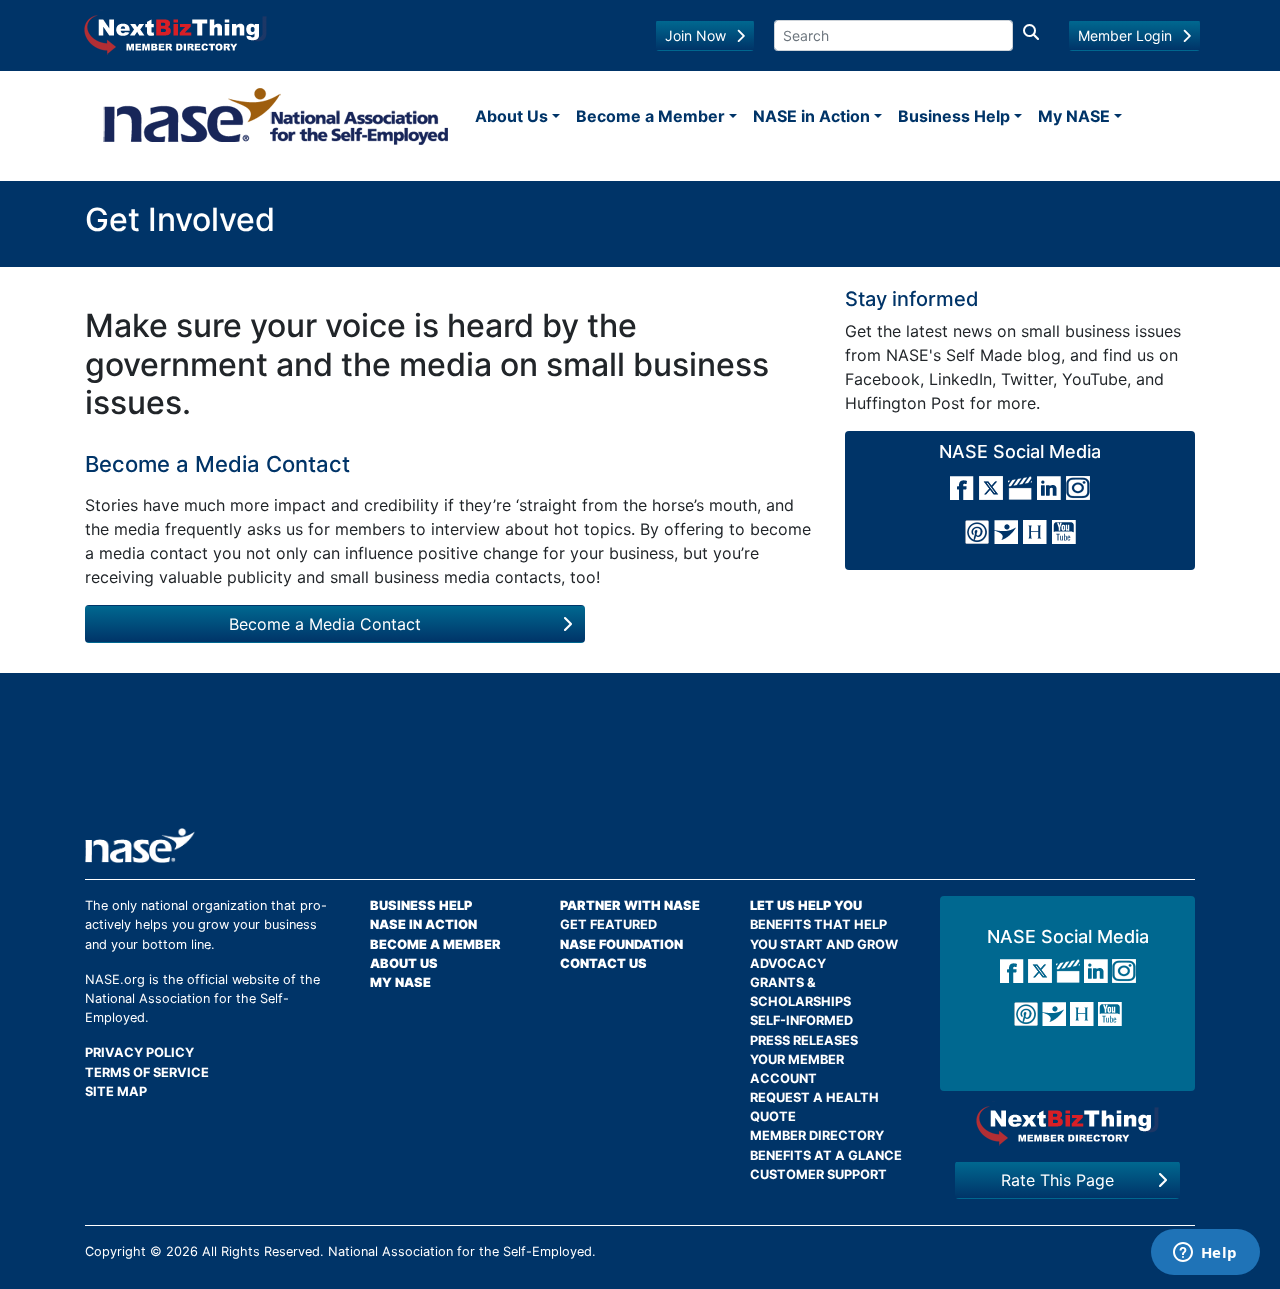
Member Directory (817, 1135)
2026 (182, 1251)
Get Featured (608, 924)
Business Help (954, 116)
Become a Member (650, 116)
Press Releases (804, 1040)
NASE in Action (811, 116)
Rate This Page (1057, 1180)
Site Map (116, 1091)
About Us (511, 116)
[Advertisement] (640, 758)
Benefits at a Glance (826, 1155)
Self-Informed (801, 1020)
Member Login (1125, 35)
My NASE (1074, 116)
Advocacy (788, 963)
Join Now (695, 35)
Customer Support (818, 1174)
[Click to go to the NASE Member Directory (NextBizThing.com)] (175, 33)
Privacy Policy (139, 1052)
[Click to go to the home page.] (276, 116)
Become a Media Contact (325, 624)
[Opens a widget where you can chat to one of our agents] (1205, 1254)
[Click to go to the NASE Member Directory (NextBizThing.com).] (1067, 1124)
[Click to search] (1031, 35)
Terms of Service (147, 1072)
